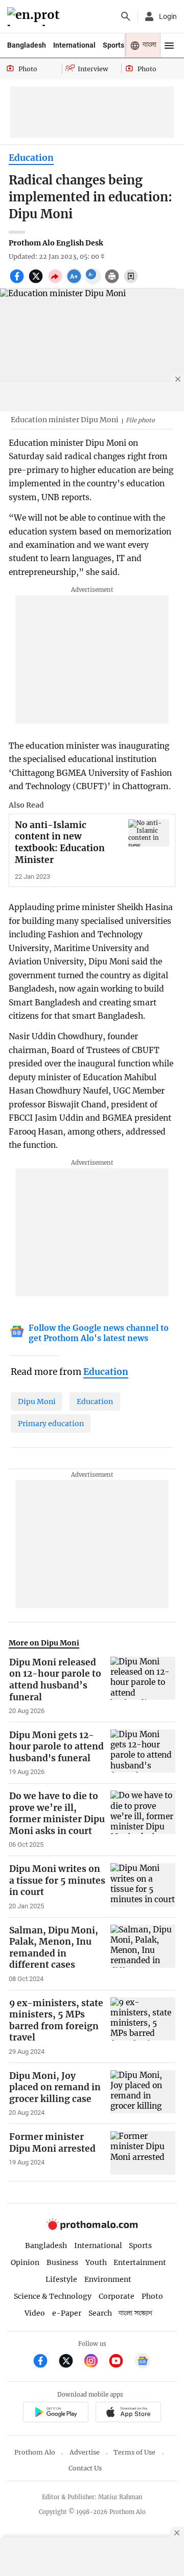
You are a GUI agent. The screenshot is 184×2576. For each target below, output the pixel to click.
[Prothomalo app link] (55, 2414)
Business (62, 2262)
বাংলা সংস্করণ (135, 2313)
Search (100, 2313)
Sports (113, 45)
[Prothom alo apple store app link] (128, 2414)
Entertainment (140, 2262)
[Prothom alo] (35, 17)
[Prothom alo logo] (92, 2227)
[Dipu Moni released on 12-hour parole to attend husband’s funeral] (143, 1686)
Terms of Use (134, 2452)
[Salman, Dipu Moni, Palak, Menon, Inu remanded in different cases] (143, 1954)
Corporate (117, 2296)
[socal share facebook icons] (18, 282)
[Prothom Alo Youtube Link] (120, 2362)
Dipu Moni (37, 1402)
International (74, 45)
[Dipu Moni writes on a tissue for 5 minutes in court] (143, 1887)
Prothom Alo (35, 2452)
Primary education (51, 1424)
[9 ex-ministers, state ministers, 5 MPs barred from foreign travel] (143, 2027)
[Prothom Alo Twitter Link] (70, 2362)
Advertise (85, 2452)
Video (35, 2313)
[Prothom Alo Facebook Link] (45, 2362)
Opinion (25, 2262)
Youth (96, 2262)
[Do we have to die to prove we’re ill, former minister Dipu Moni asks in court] (143, 1820)
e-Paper (67, 2313)
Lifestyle (61, 2279)
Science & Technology (53, 2296)
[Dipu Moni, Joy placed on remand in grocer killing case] (143, 2094)
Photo (152, 2296)
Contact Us (85, 2468)
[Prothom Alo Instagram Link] (95, 2362)
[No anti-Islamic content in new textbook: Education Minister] (149, 833)
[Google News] (143, 2362)
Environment (108, 2279)
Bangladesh (27, 45)
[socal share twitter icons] (37, 282)
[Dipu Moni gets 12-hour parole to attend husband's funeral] (143, 1753)
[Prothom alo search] (126, 16)
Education (31, 158)
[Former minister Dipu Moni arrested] (143, 2153)
